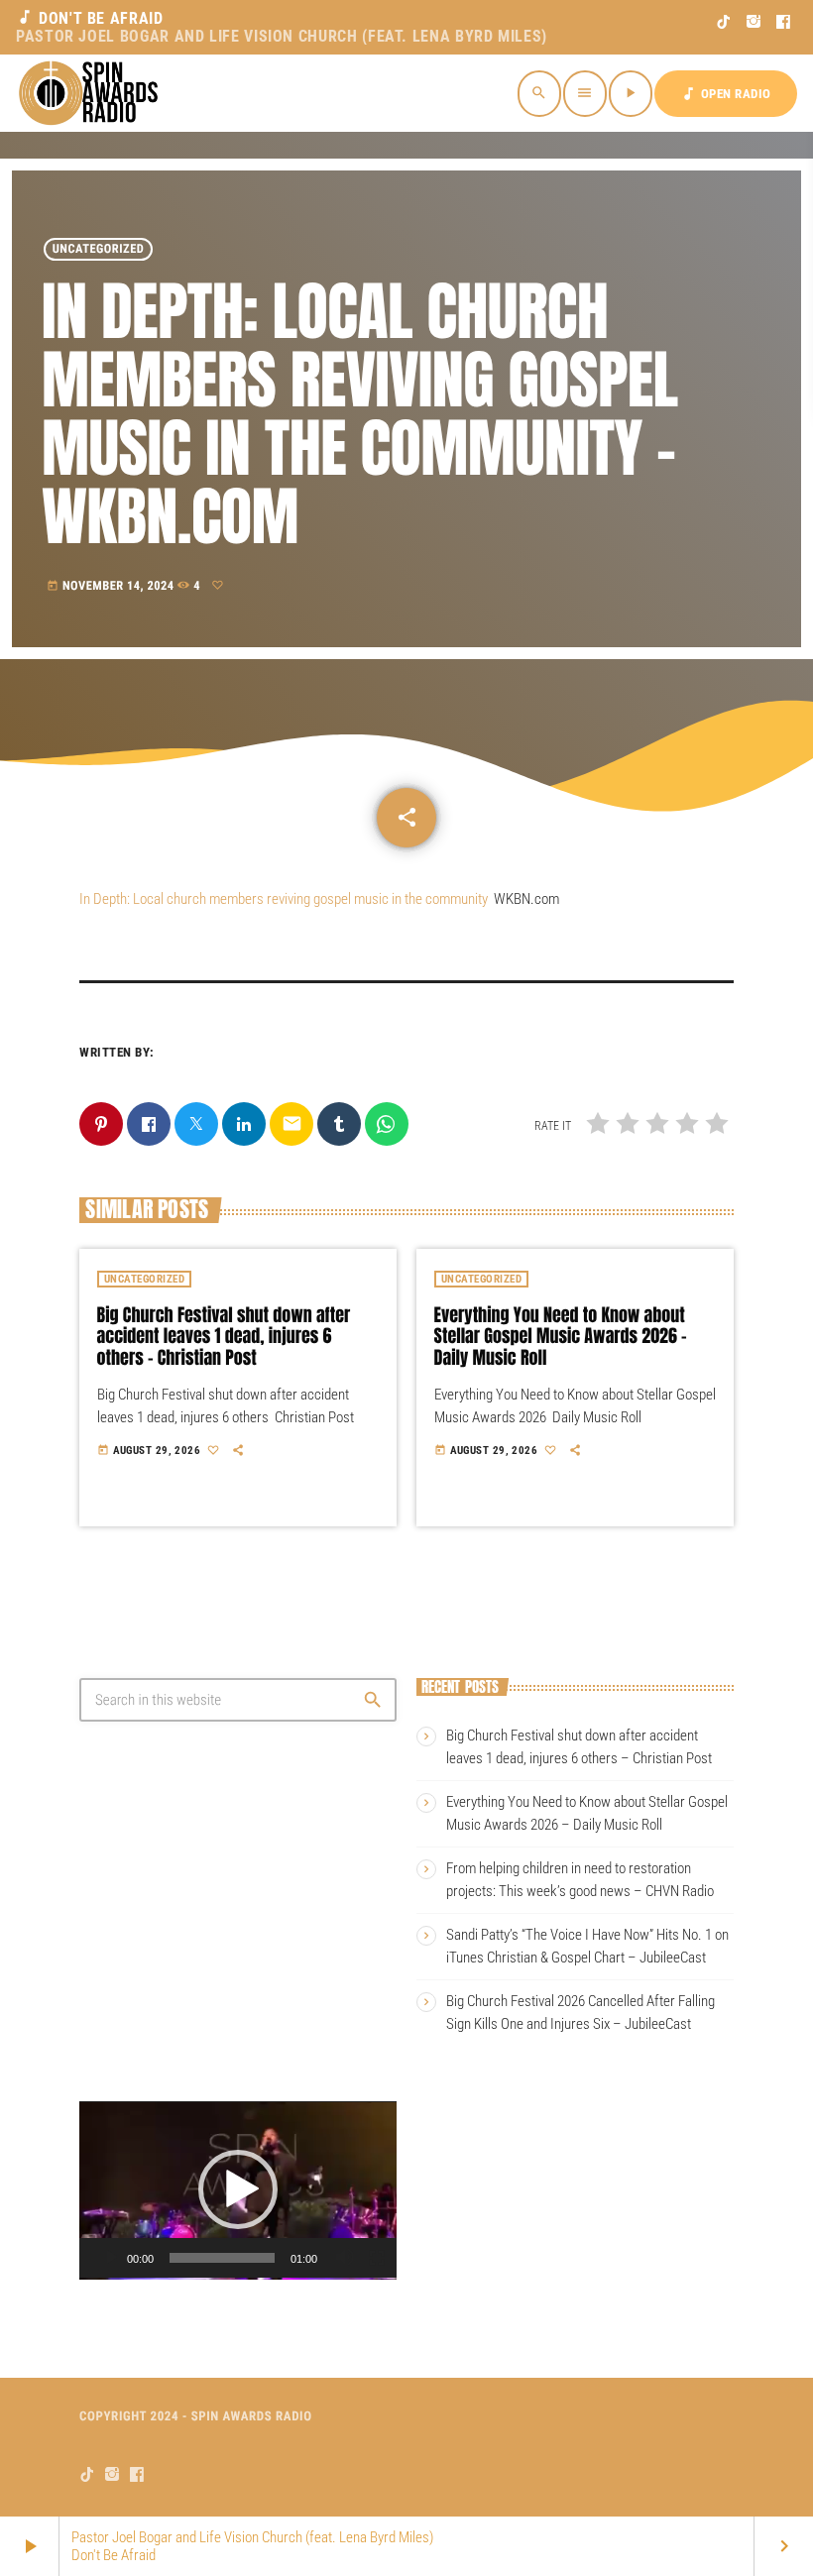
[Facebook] (784, 22)
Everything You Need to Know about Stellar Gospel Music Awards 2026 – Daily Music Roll (561, 1336)
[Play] (111, 2258)
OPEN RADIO (726, 94)
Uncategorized (99, 249)
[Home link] (91, 93)
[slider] (222, 2258)
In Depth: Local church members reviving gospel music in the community (284, 899)
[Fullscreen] (377, 2258)
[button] (238, 2189)
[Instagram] (754, 22)
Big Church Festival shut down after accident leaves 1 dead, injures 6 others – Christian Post (224, 1336)
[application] (238, 2190)
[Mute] (345, 2258)
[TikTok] (724, 22)
